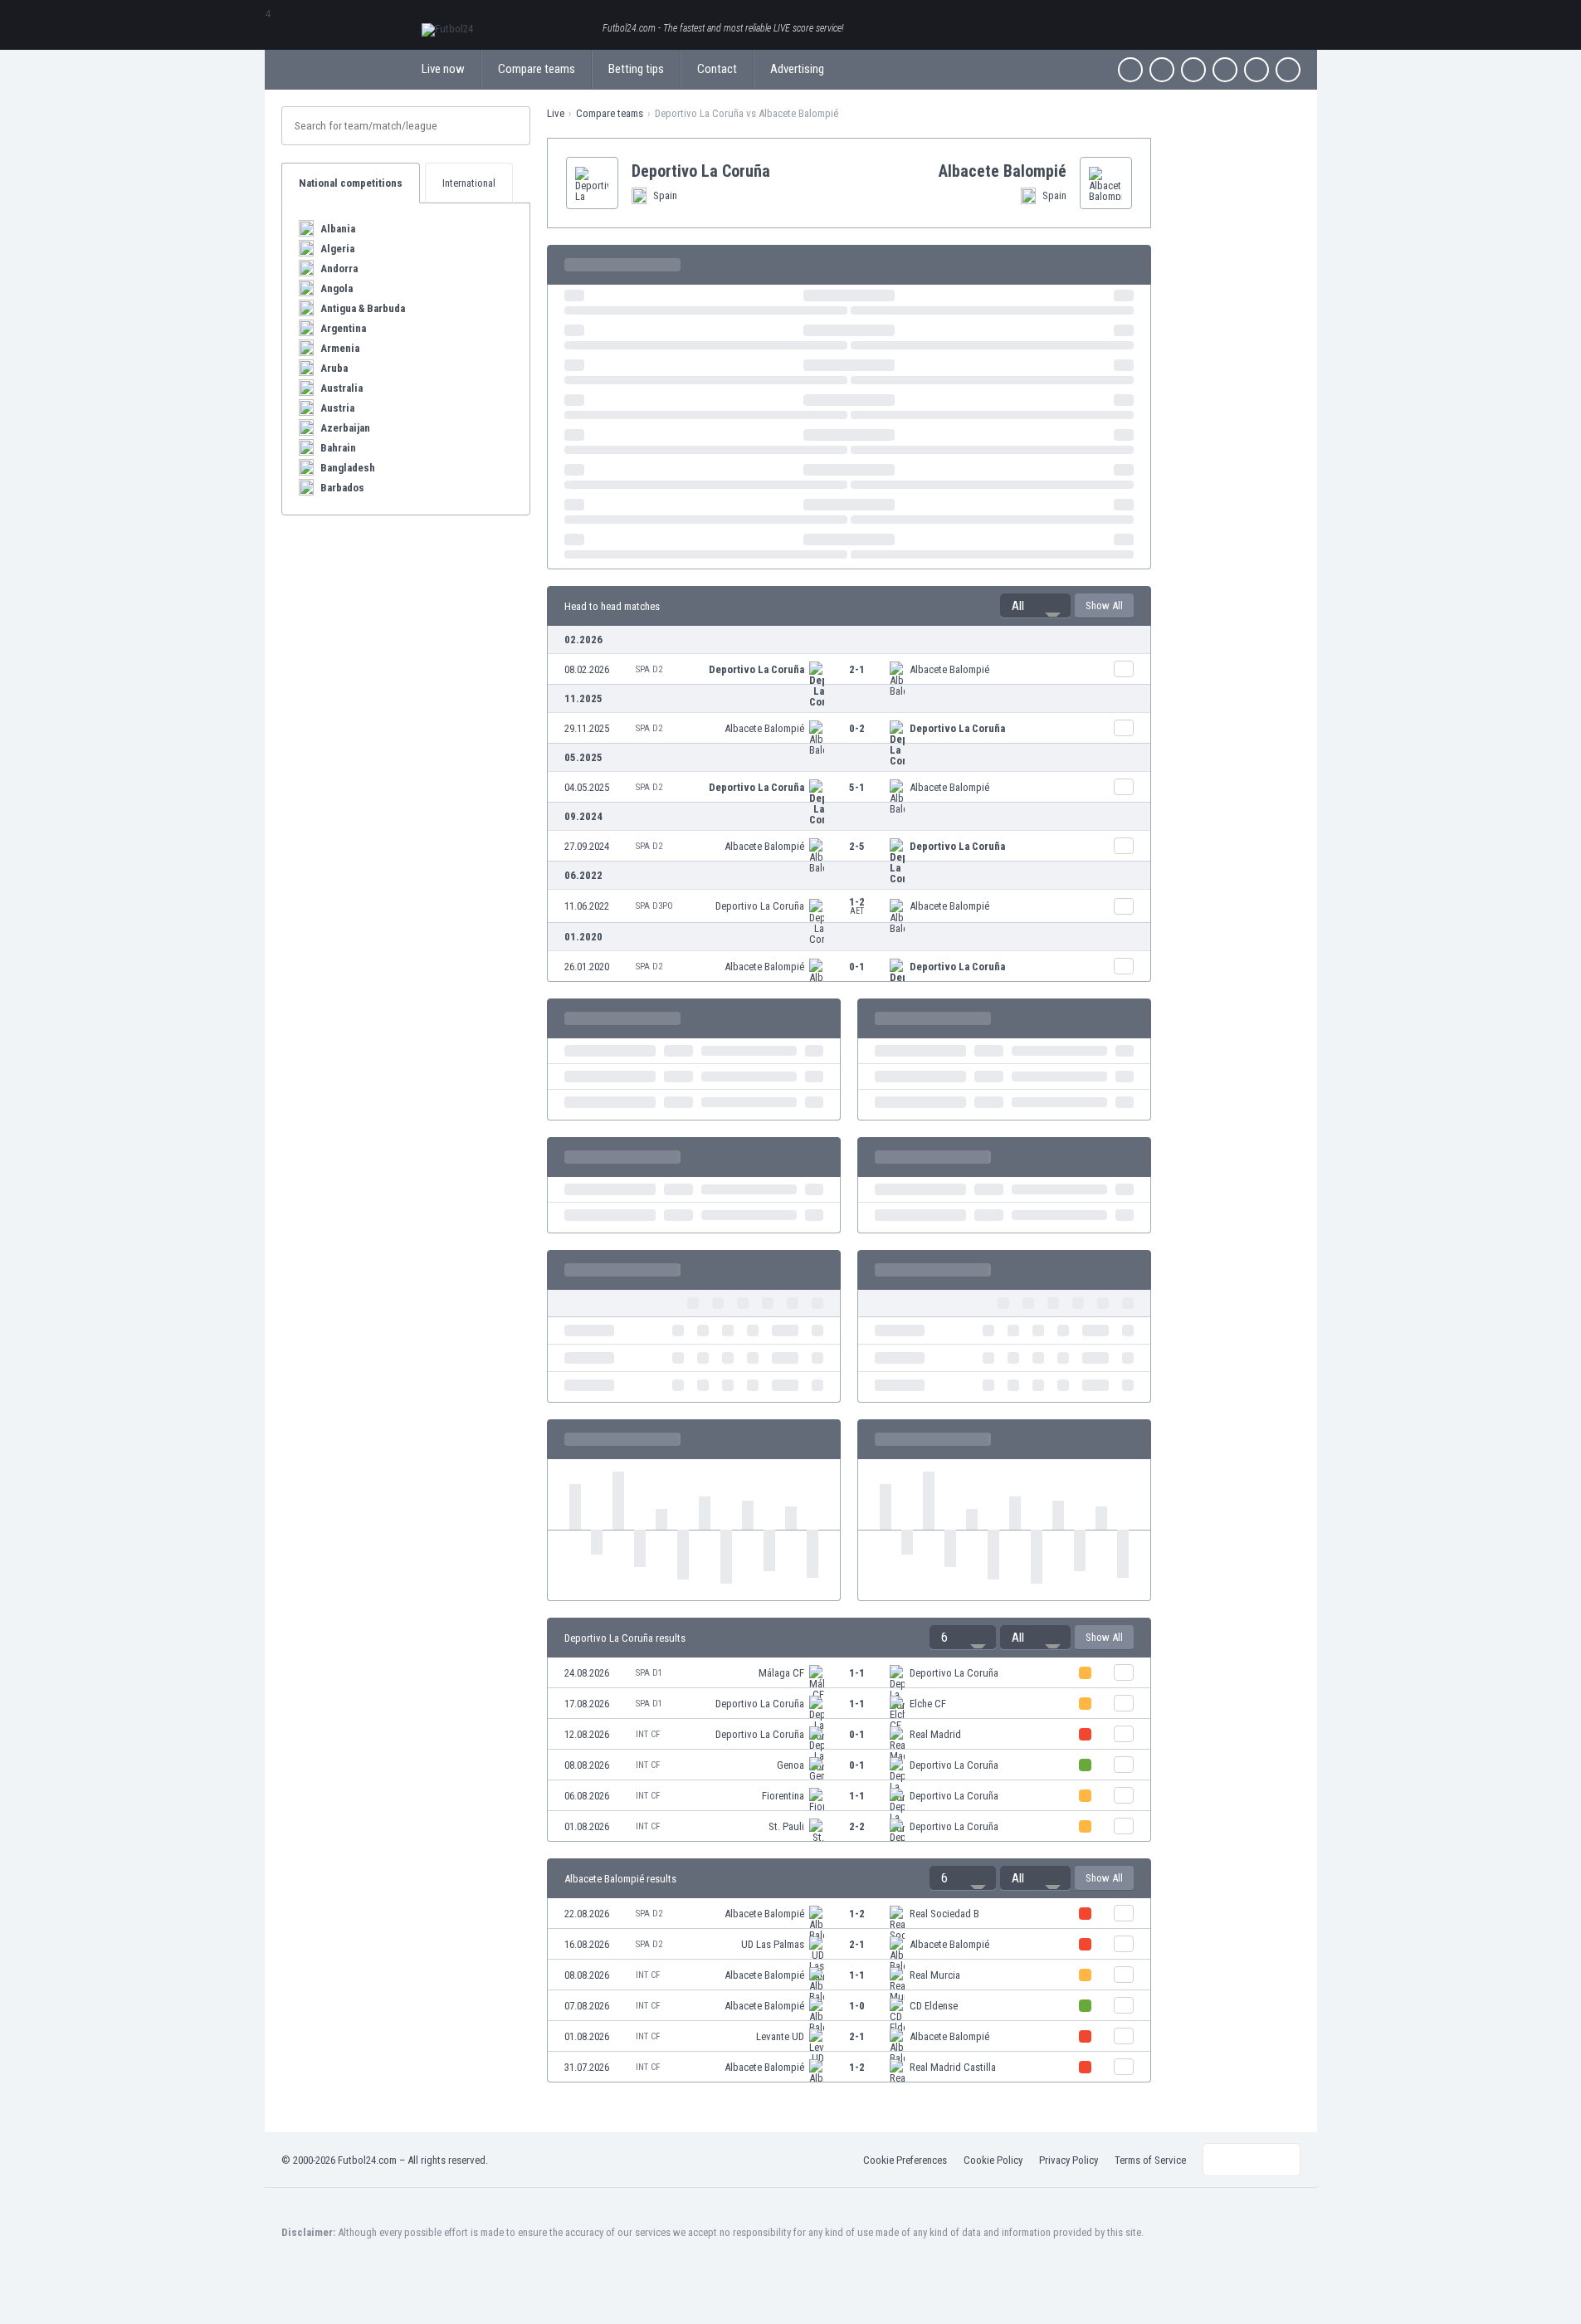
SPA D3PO (654, 906)
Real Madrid (935, 1734)
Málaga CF (781, 1673)
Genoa (790, 1765)
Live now (443, 69)
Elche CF (928, 1704)
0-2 (857, 728)
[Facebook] (1130, 70)
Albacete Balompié (949, 669)
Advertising (797, 69)
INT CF (648, 1734)
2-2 (857, 1826)
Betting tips (636, 69)
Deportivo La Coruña (756, 669)
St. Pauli (786, 1826)
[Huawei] (1288, 70)
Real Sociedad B (944, 1914)
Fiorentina (783, 1796)
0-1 (857, 967)
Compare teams (537, 69)
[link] (849, 669)
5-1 (857, 787)
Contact (717, 69)
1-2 (857, 906)
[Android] (1257, 70)
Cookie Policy (993, 2160)
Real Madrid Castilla (953, 2067)
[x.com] (1162, 70)
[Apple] (1225, 70)
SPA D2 (649, 669)
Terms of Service (1150, 2160)
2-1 (857, 669)
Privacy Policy (1069, 2160)
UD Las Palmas (773, 1944)
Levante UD (780, 2036)
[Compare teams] (1124, 669)
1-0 (857, 2006)
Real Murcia (935, 1975)
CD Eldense (934, 2006)
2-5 (857, 846)
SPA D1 (649, 1673)
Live (556, 113)
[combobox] (1035, 606)
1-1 (857, 1673)
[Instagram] (1193, 70)
